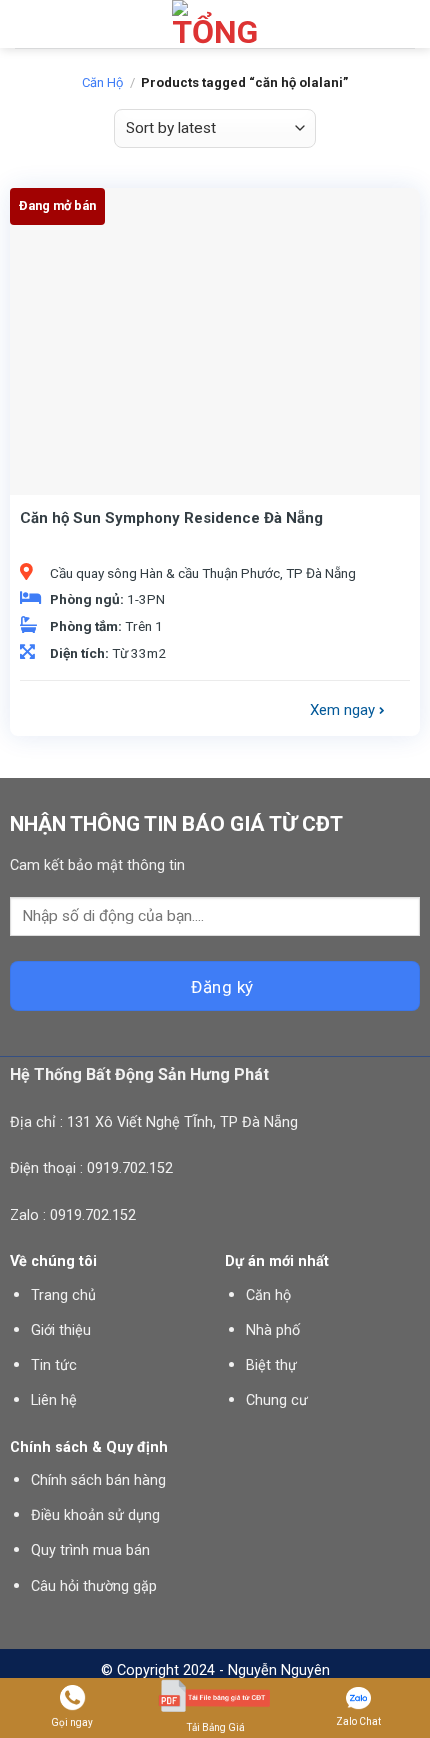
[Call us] (402, 24)
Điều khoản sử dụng (95, 1515)
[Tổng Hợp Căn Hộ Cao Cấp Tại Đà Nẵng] (215, 24)
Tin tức (54, 1365)
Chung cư (277, 1400)
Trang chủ (63, 1295)
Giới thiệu (61, 1330)
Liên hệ (54, 1400)
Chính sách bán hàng (98, 1480)
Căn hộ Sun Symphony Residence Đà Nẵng (171, 518)
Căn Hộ (102, 82)
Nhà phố (273, 1330)
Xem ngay (344, 710)
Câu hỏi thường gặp (94, 1586)
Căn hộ (268, 1295)
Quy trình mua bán (90, 1550)
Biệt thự (271, 1365)
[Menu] (27, 24)
